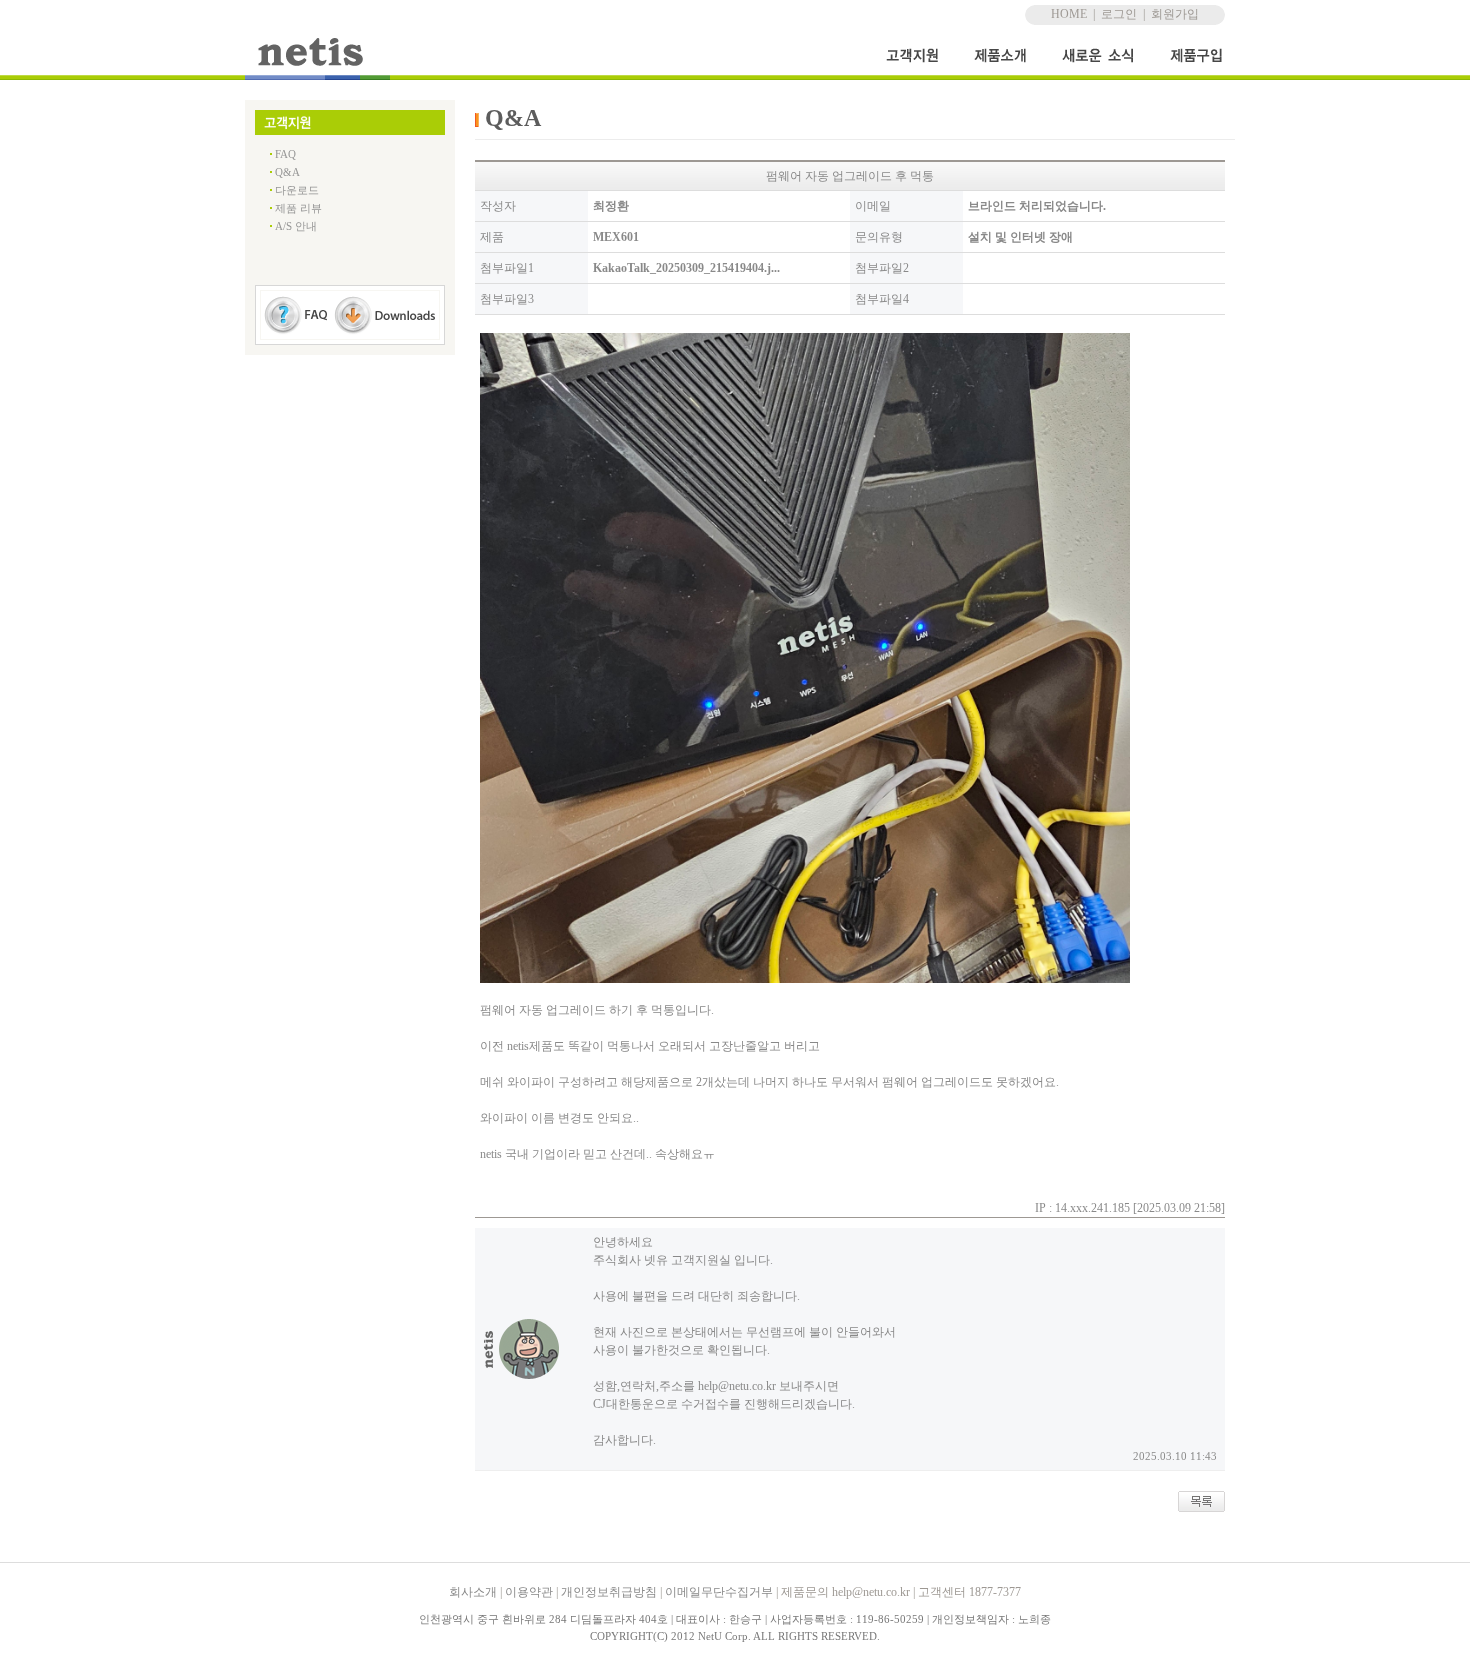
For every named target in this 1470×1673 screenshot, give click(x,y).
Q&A (287, 172)
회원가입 (1175, 14)
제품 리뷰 (298, 208)
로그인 (1119, 14)
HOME (1069, 14)
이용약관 (529, 1592)
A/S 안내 (296, 226)
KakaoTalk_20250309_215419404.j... (686, 268)
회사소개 (473, 1592)
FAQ (285, 154)
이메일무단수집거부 (719, 1592)
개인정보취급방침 (609, 1592)
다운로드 (297, 190)
